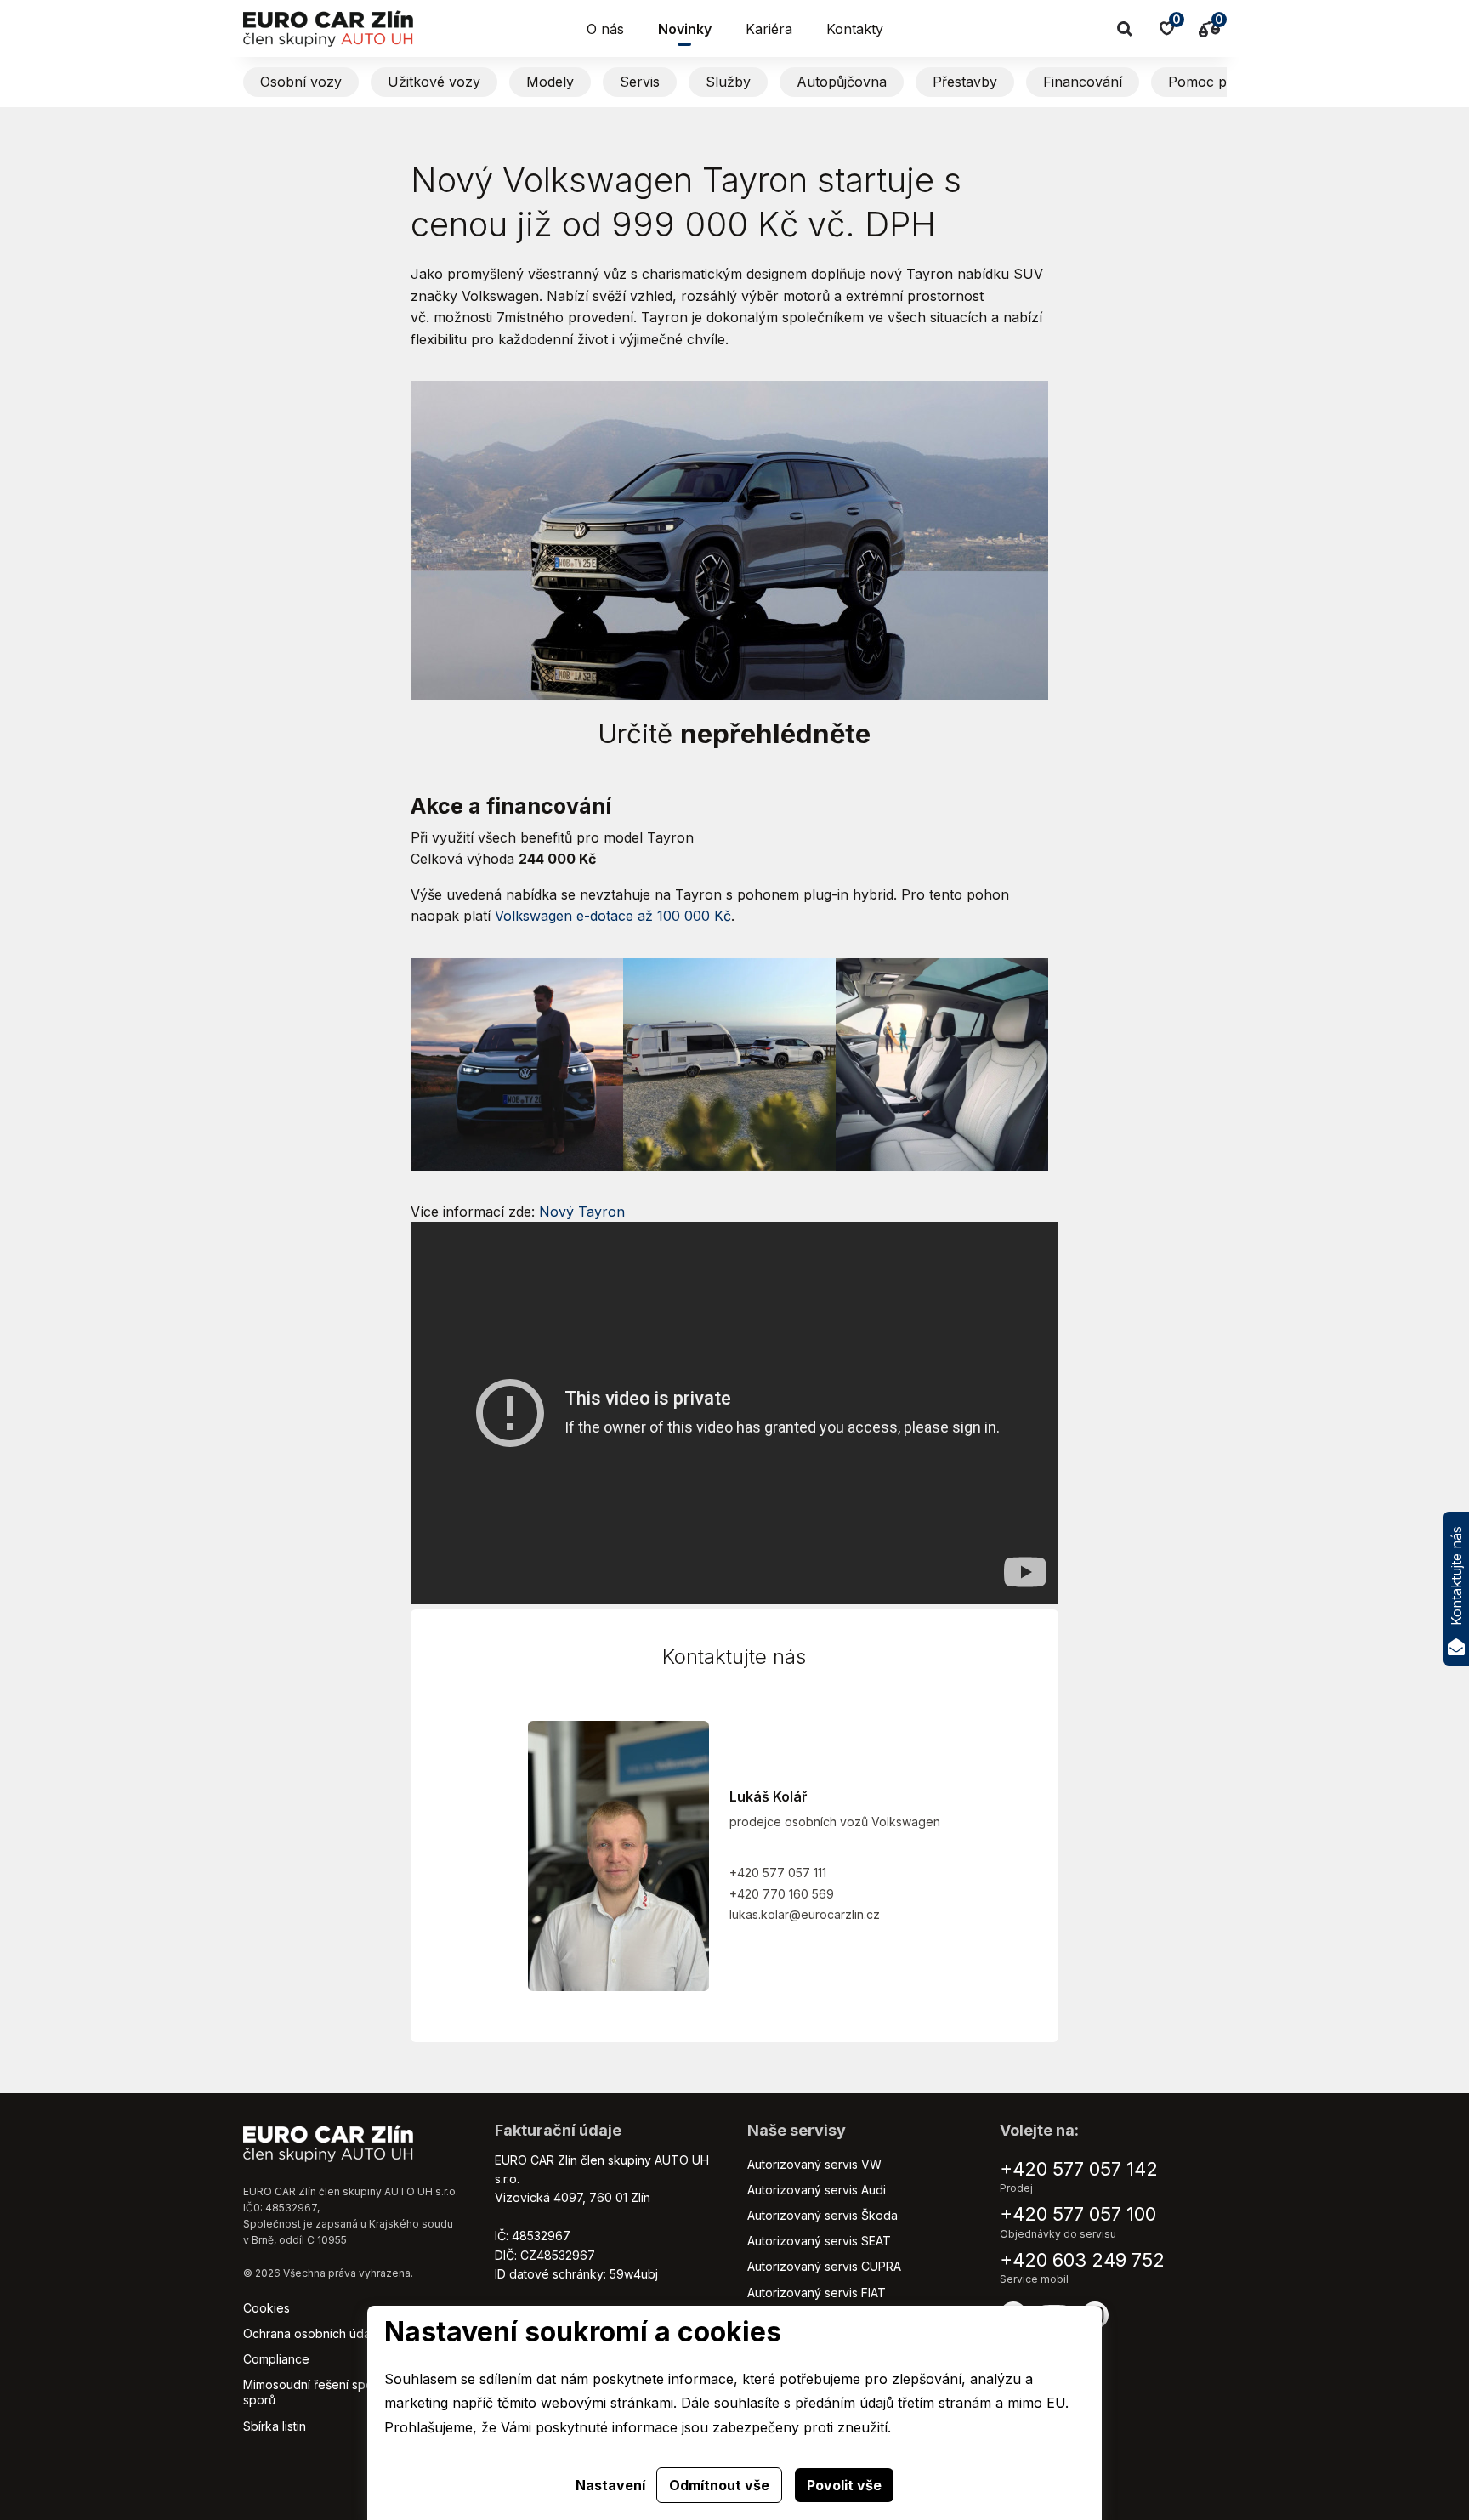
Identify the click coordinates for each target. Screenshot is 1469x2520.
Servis (640, 82)
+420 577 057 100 (1078, 2214)
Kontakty (855, 29)
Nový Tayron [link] (582, 1212)
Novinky (685, 29)
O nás (605, 29)
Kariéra (769, 29)
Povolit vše (844, 2485)
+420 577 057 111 (778, 1873)
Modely (550, 82)
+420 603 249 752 (1082, 2260)
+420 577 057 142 (1079, 2169)
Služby (728, 82)
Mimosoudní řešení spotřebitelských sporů (344, 2392)
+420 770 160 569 (782, 1894)
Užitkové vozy (434, 82)
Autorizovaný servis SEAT (819, 2241)
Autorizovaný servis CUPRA (824, 2266)
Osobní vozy (301, 82)
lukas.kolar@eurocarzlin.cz (805, 1914)
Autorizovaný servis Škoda (822, 2215)
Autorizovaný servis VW (814, 2164)
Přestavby (965, 82)
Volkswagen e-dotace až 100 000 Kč (613, 916)
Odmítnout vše (719, 2485)
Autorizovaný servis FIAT (817, 2293)
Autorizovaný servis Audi (817, 2190)
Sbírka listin (275, 2426)
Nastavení (610, 2485)
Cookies (267, 2308)
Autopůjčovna (842, 82)
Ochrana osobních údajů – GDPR (334, 2333)
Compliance (276, 2359)
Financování (1083, 82)
